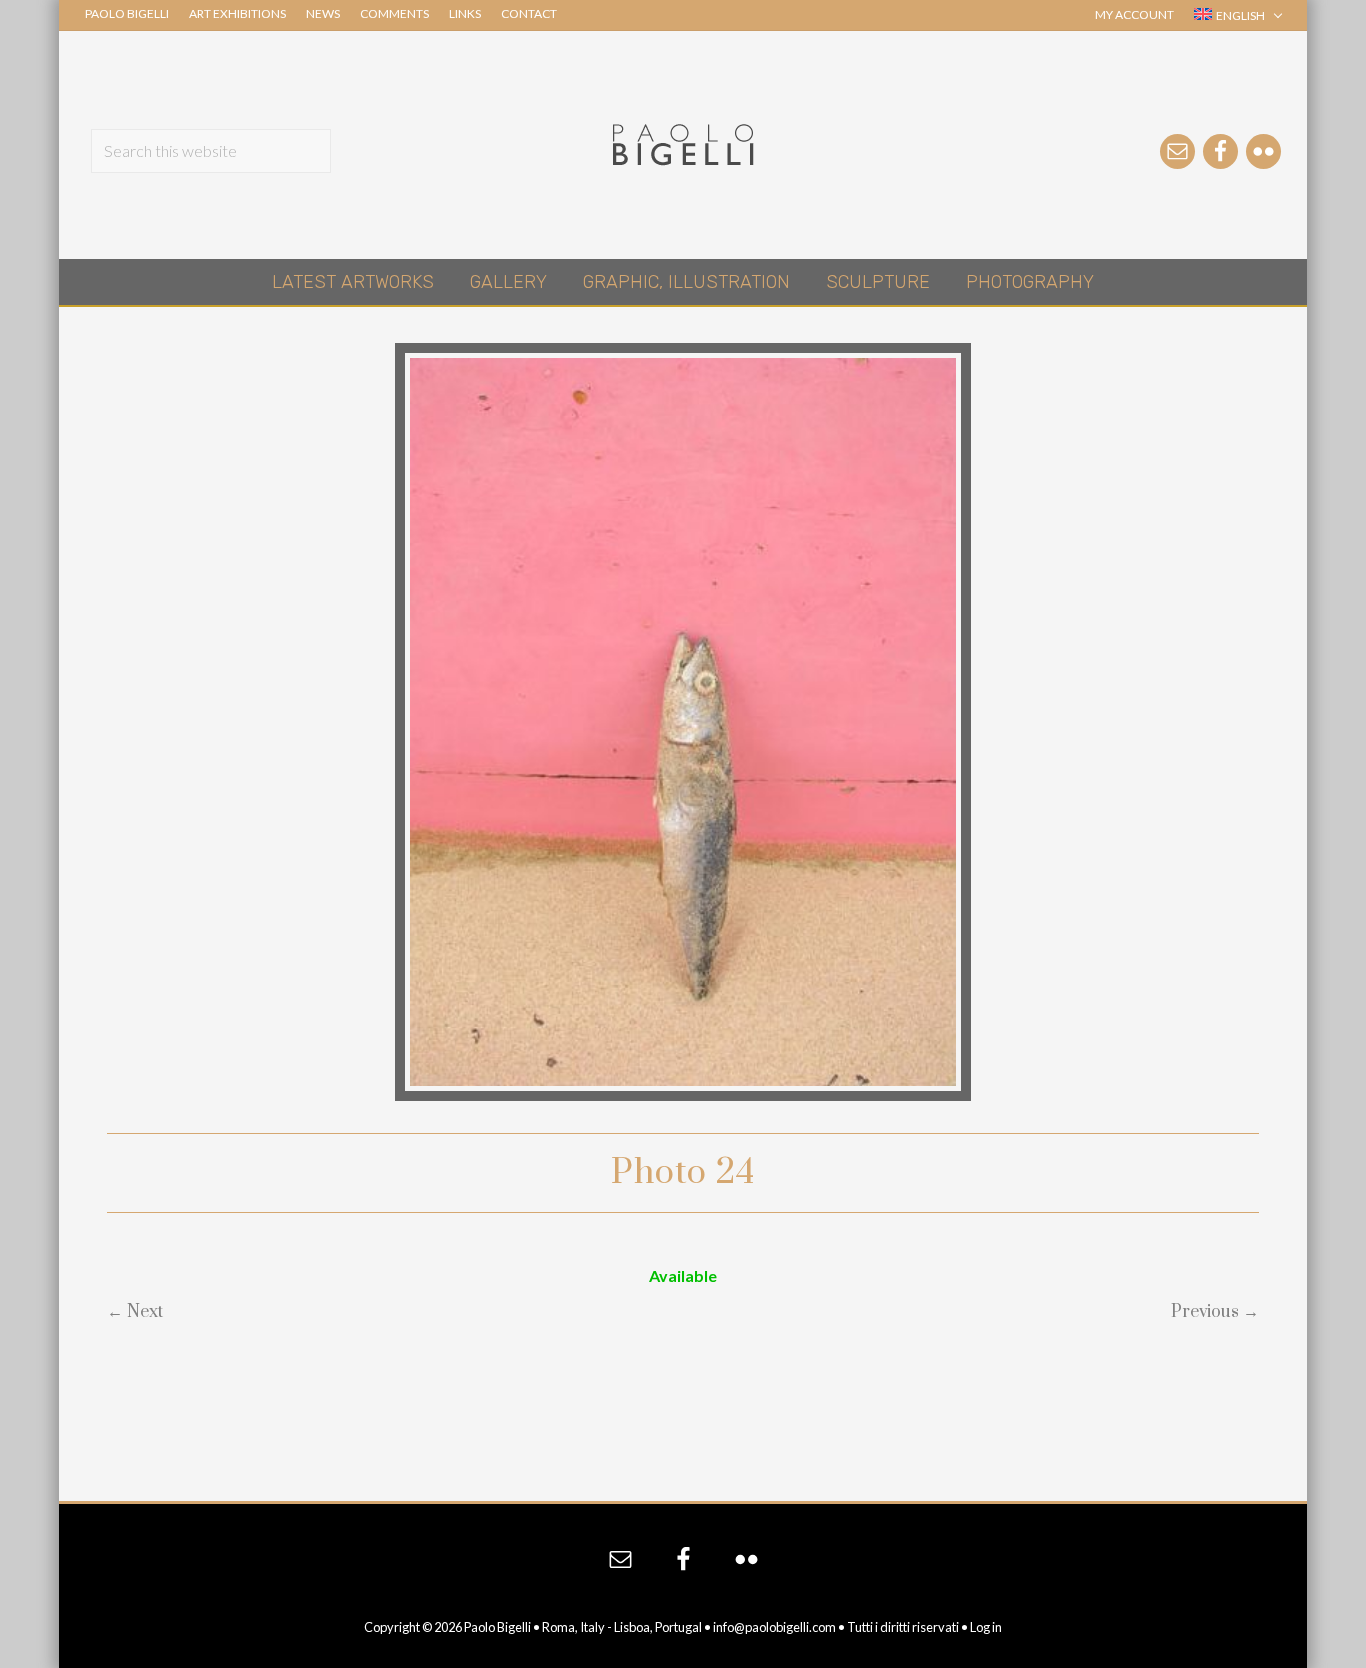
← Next (135, 1312)
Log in (986, 1627)
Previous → (1215, 1312)
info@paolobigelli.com (774, 1627)
